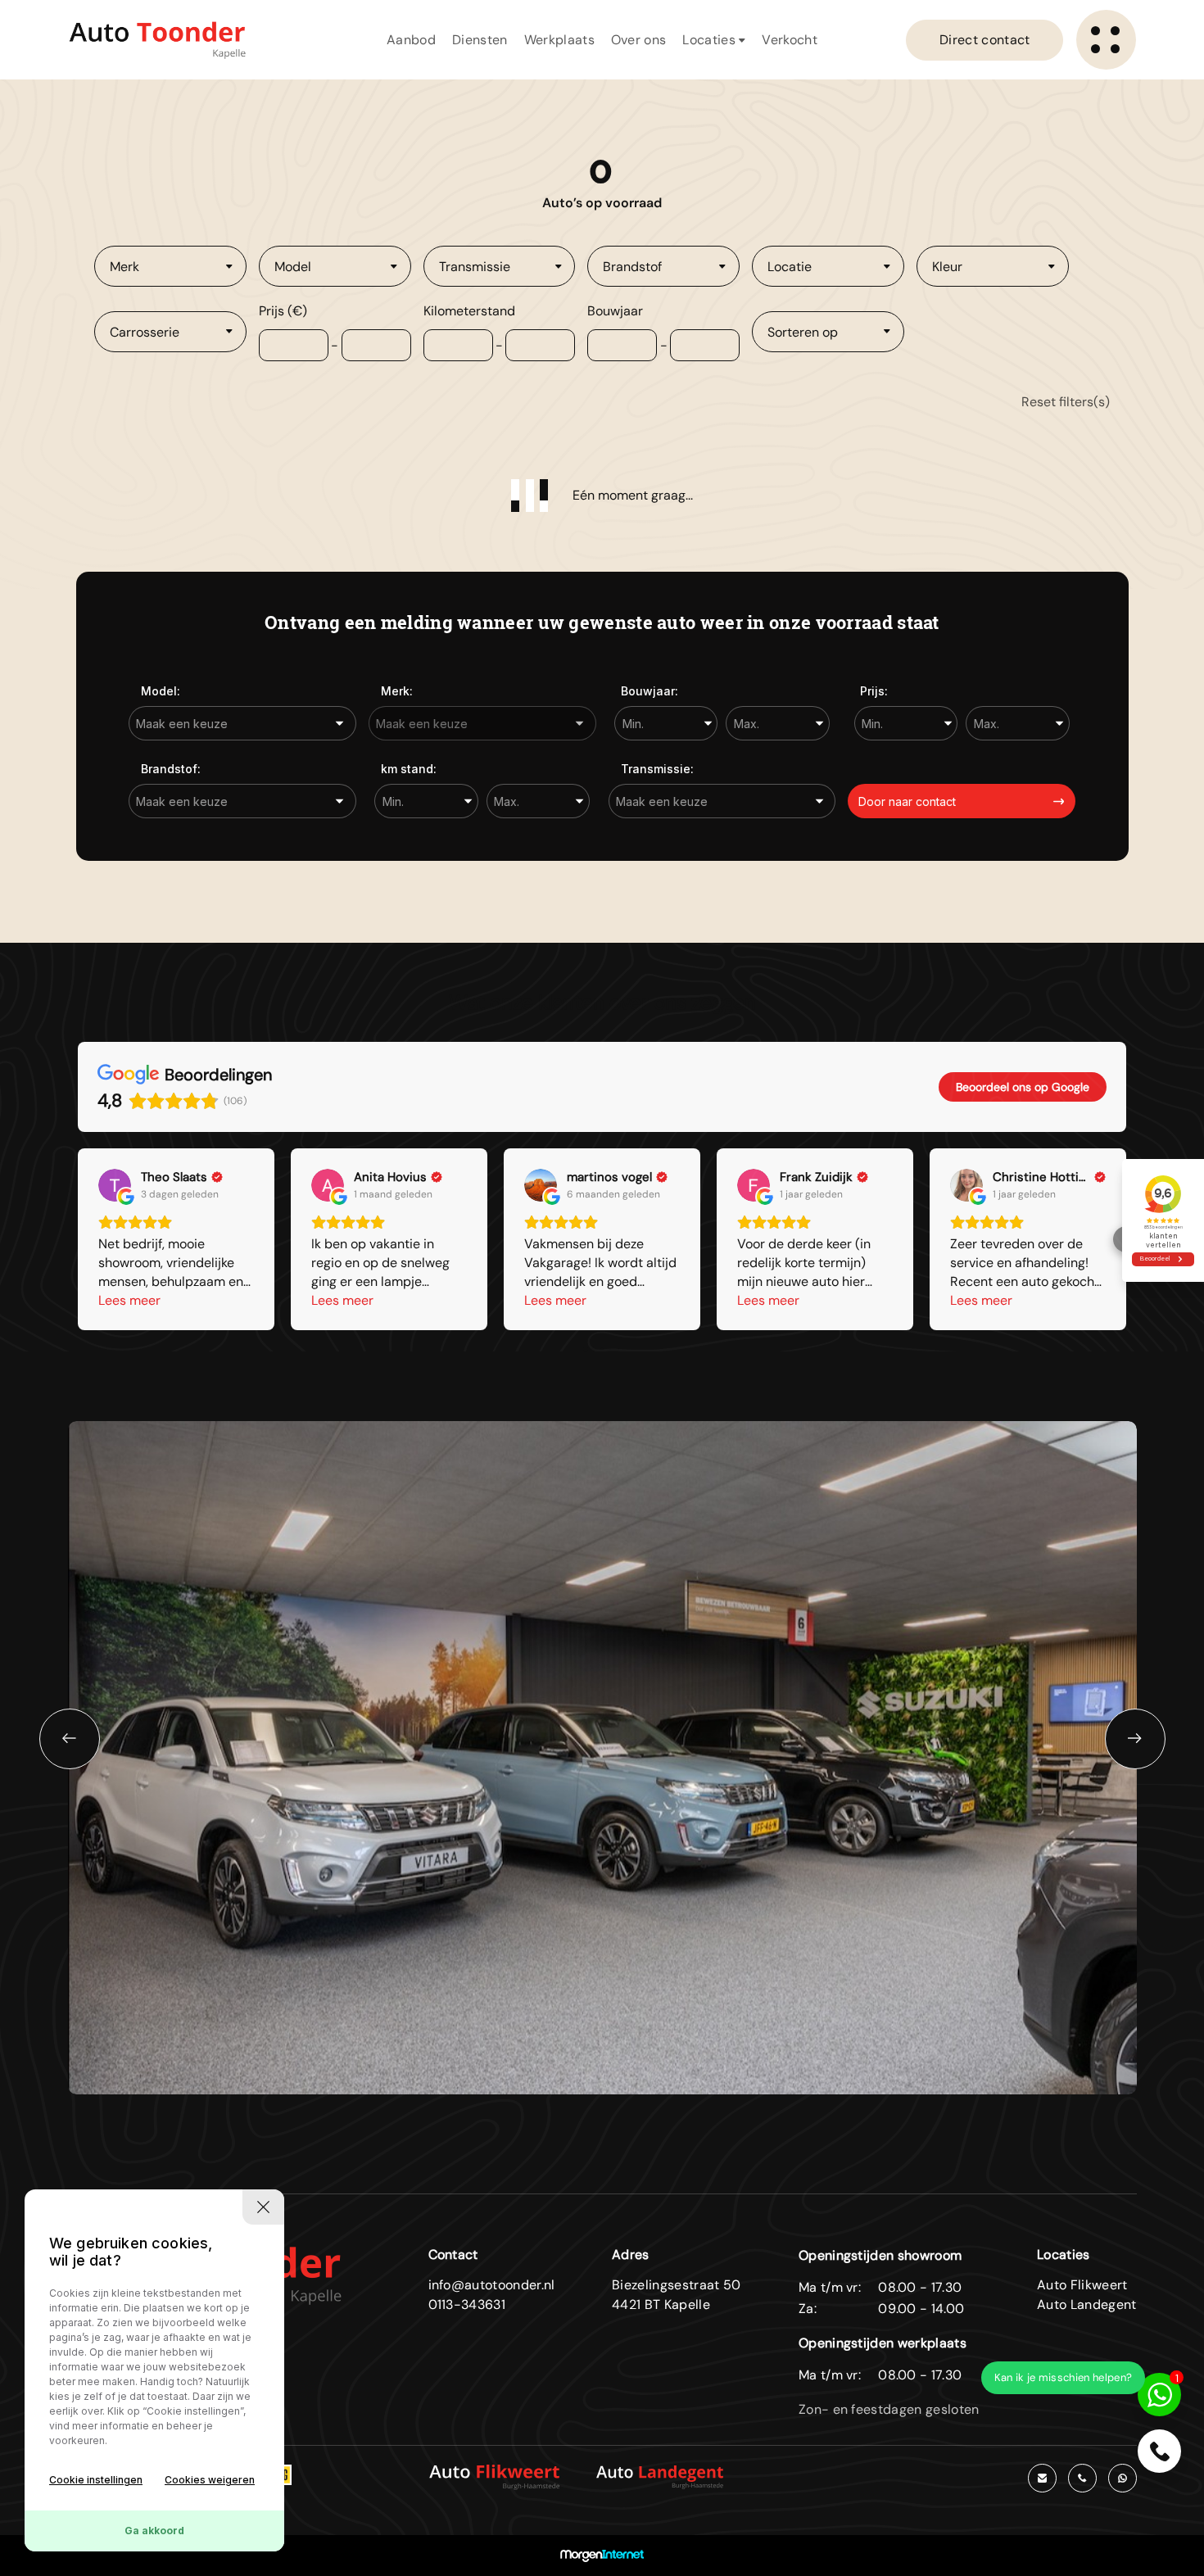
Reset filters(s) (1066, 402)
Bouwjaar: (650, 691)
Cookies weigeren (210, 2480)
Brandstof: (171, 769)
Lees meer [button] (129, 1300)
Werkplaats (559, 40)
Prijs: (874, 691)
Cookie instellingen (96, 2480)
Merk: (397, 691)
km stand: (409, 769)
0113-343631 (467, 2304)
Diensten (480, 40)
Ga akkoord (154, 2531)
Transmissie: (657, 769)
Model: (161, 691)
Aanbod (411, 40)
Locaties (711, 40)
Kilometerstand (469, 311)
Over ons (639, 40)
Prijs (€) (283, 311)
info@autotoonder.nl (492, 2285)
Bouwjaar (615, 311)
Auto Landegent (1086, 2304)
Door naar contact (907, 801)
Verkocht (790, 40)
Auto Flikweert (1082, 2285)
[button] (78, 1239)
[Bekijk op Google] (115, 1185)
